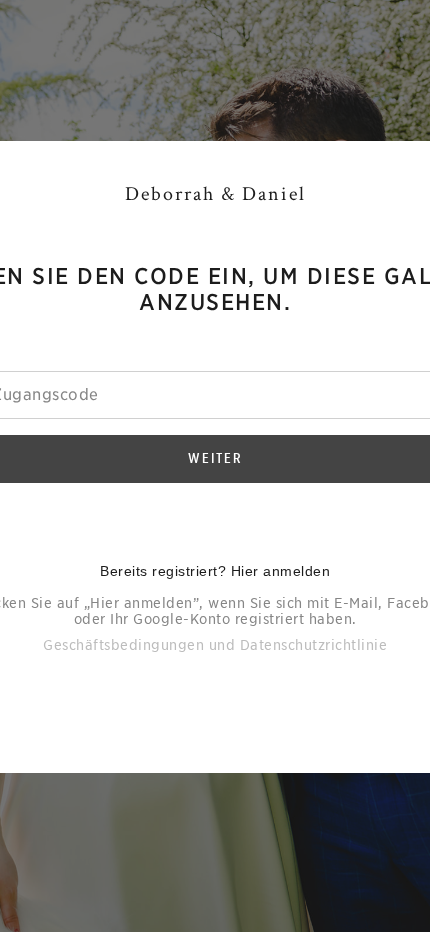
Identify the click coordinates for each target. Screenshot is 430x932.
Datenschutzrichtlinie (314, 645)
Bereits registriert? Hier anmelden (215, 571)
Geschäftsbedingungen (123, 645)
